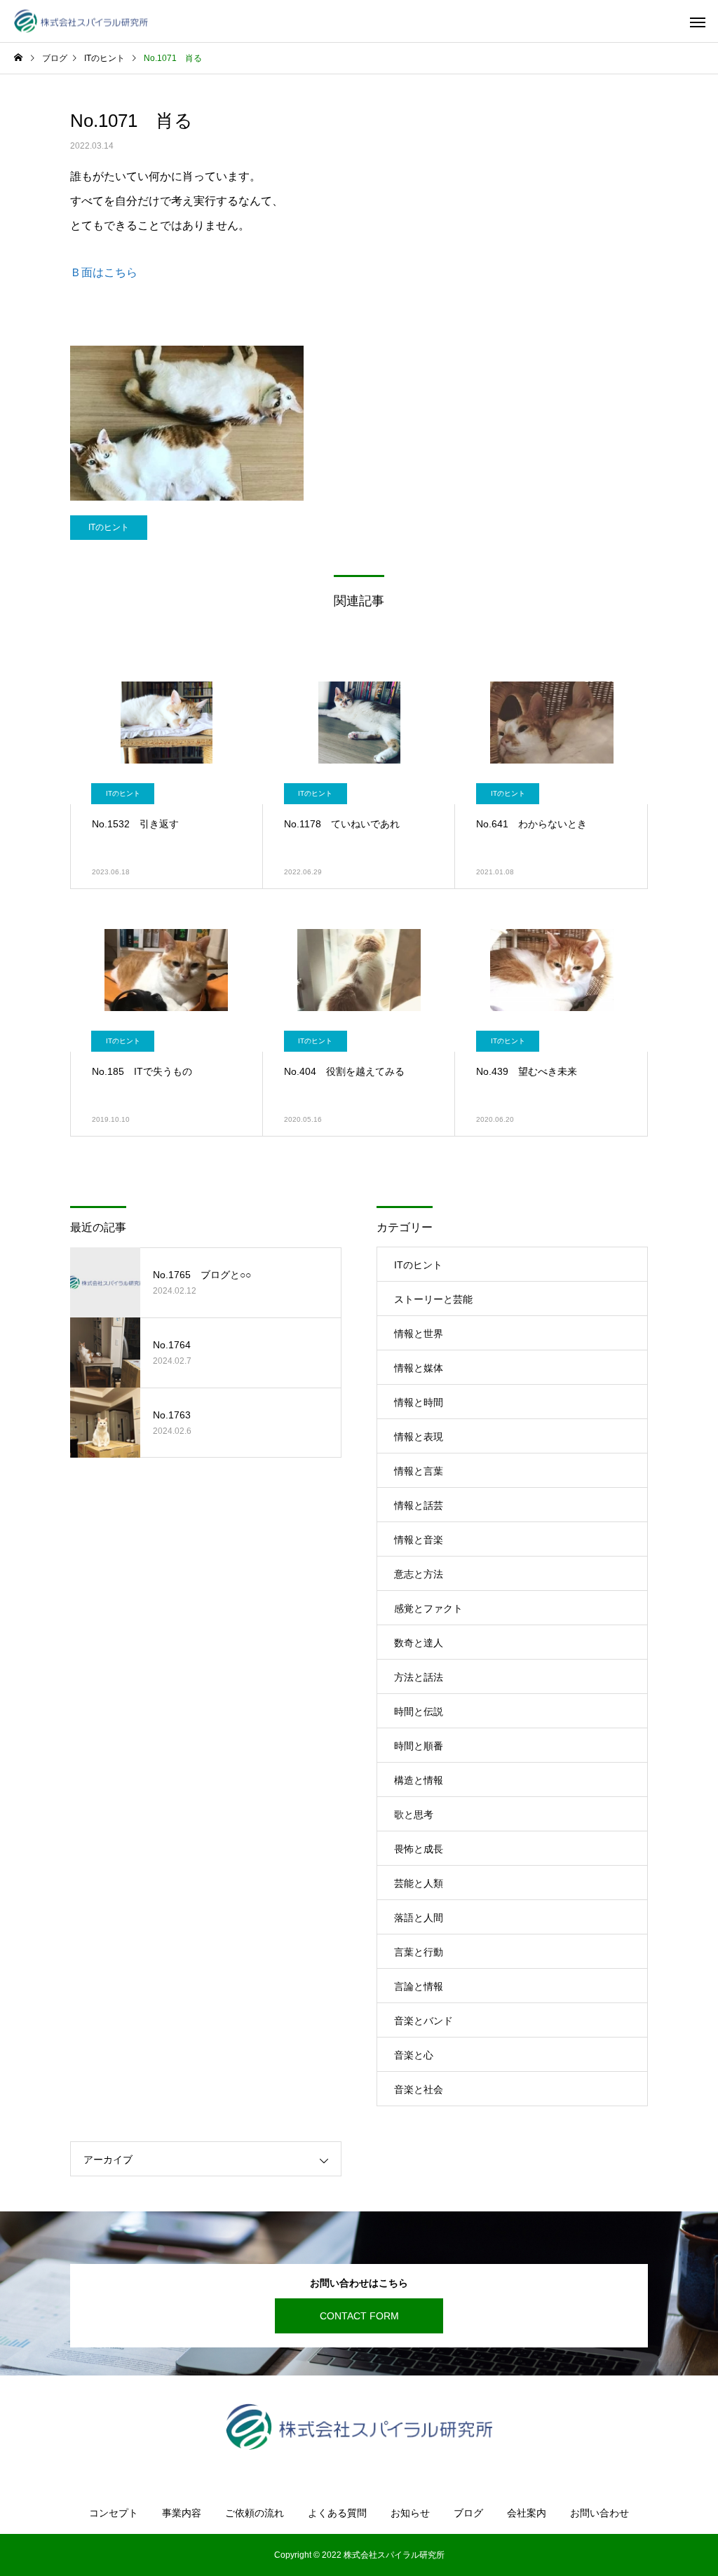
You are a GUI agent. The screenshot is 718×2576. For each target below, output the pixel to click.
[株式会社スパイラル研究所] (81, 21)
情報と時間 (419, 1402)
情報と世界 (419, 1334)
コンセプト (114, 2513)
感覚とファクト (428, 1608)
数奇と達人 (419, 1643)
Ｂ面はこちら (104, 272)
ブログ (468, 2513)
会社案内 (527, 2513)
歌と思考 (414, 1815)
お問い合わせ (600, 2513)
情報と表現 (419, 1437)
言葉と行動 (419, 1952)
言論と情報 (419, 1986)
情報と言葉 (419, 1471)
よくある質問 (337, 2513)
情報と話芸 (419, 1505)
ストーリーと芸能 (433, 1299)
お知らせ (410, 2513)
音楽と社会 (419, 2089)
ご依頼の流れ (255, 2513)
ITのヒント (109, 527)
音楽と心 (414, 2055)
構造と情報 (419, 1780)
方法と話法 (419, 1677)
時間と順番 (419, 1746)
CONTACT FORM (359, 2316)
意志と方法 (419, 1574)
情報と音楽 (419, 1540)
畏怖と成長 (419, 1849)
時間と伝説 (419, 1711)
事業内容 (182, 2513)
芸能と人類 (419, 1883)
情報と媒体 (419, 1368)
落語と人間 (419, 1918)
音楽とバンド (424, 2021)
